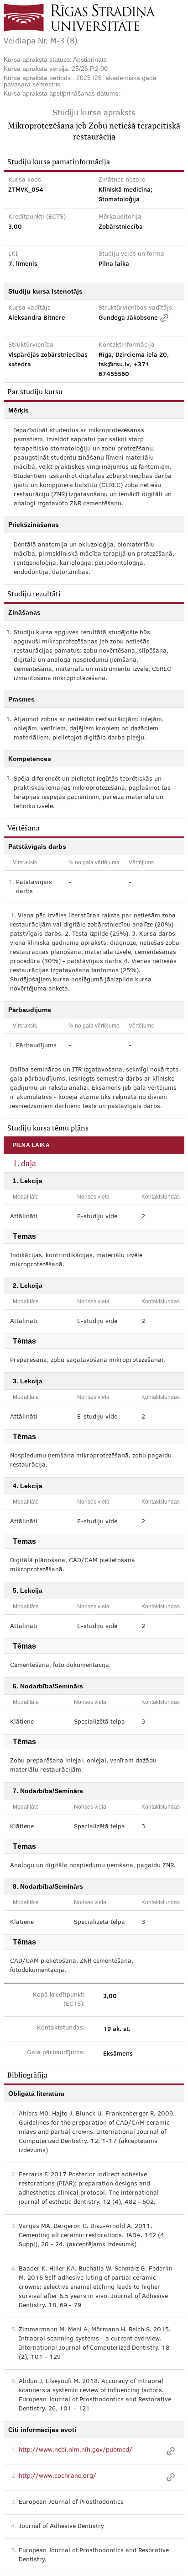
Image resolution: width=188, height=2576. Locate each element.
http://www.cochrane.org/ (57, 2476)
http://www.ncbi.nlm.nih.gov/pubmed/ (76, 2450)
